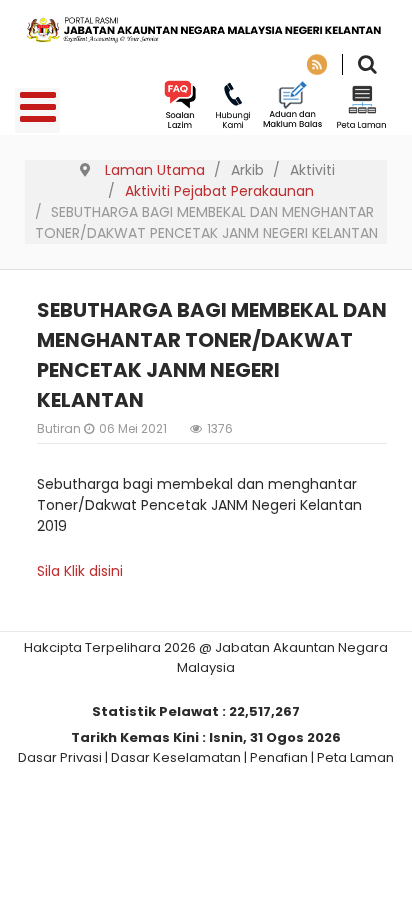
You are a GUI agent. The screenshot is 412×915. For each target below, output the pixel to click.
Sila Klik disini (80, 571)
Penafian (279, 757)
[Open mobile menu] (37, 110)
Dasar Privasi (60, 757)
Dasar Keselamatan (176, 757)
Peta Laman (355, 757)
